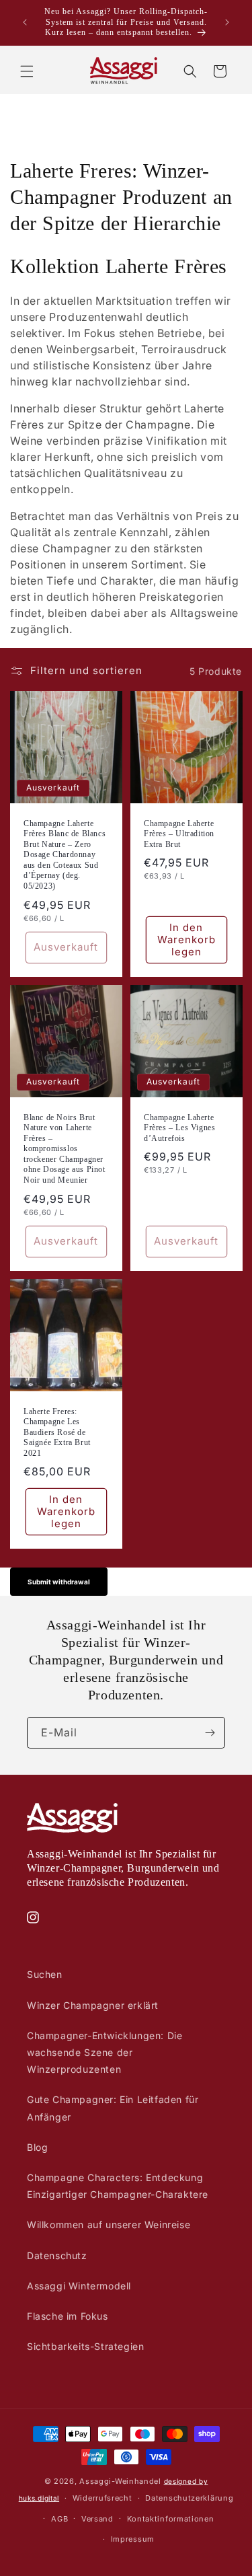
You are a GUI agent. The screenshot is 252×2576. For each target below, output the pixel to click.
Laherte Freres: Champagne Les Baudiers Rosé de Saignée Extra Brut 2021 (57, 1432)
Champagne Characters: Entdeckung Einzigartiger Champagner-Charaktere (118, 2186)
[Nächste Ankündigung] (227, 22)
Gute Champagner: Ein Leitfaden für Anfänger (113, 2108)
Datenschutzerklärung (189, 2498)
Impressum (133, 2539)
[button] (27, 71)
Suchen (45, 1974)
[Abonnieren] (210, 1733)
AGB (59, 2519)
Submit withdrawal (59, 1582)
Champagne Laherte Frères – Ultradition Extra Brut (179, 834)
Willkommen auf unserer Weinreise (109, 2224)
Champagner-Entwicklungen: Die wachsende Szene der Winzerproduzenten (104, 2052)
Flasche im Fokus (68, 2316)
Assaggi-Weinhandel (120, 2481)
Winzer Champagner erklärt (93, 2005)
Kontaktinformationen (171, 2519)
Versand (97, 2519)
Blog (37, 2147)
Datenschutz (57, 2255)
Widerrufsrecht (102, 2498)
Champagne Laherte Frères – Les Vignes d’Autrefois (179, 1128)
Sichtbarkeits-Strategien (85, 2346)
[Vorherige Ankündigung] (25, 22)
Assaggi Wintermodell (79, 2286)
